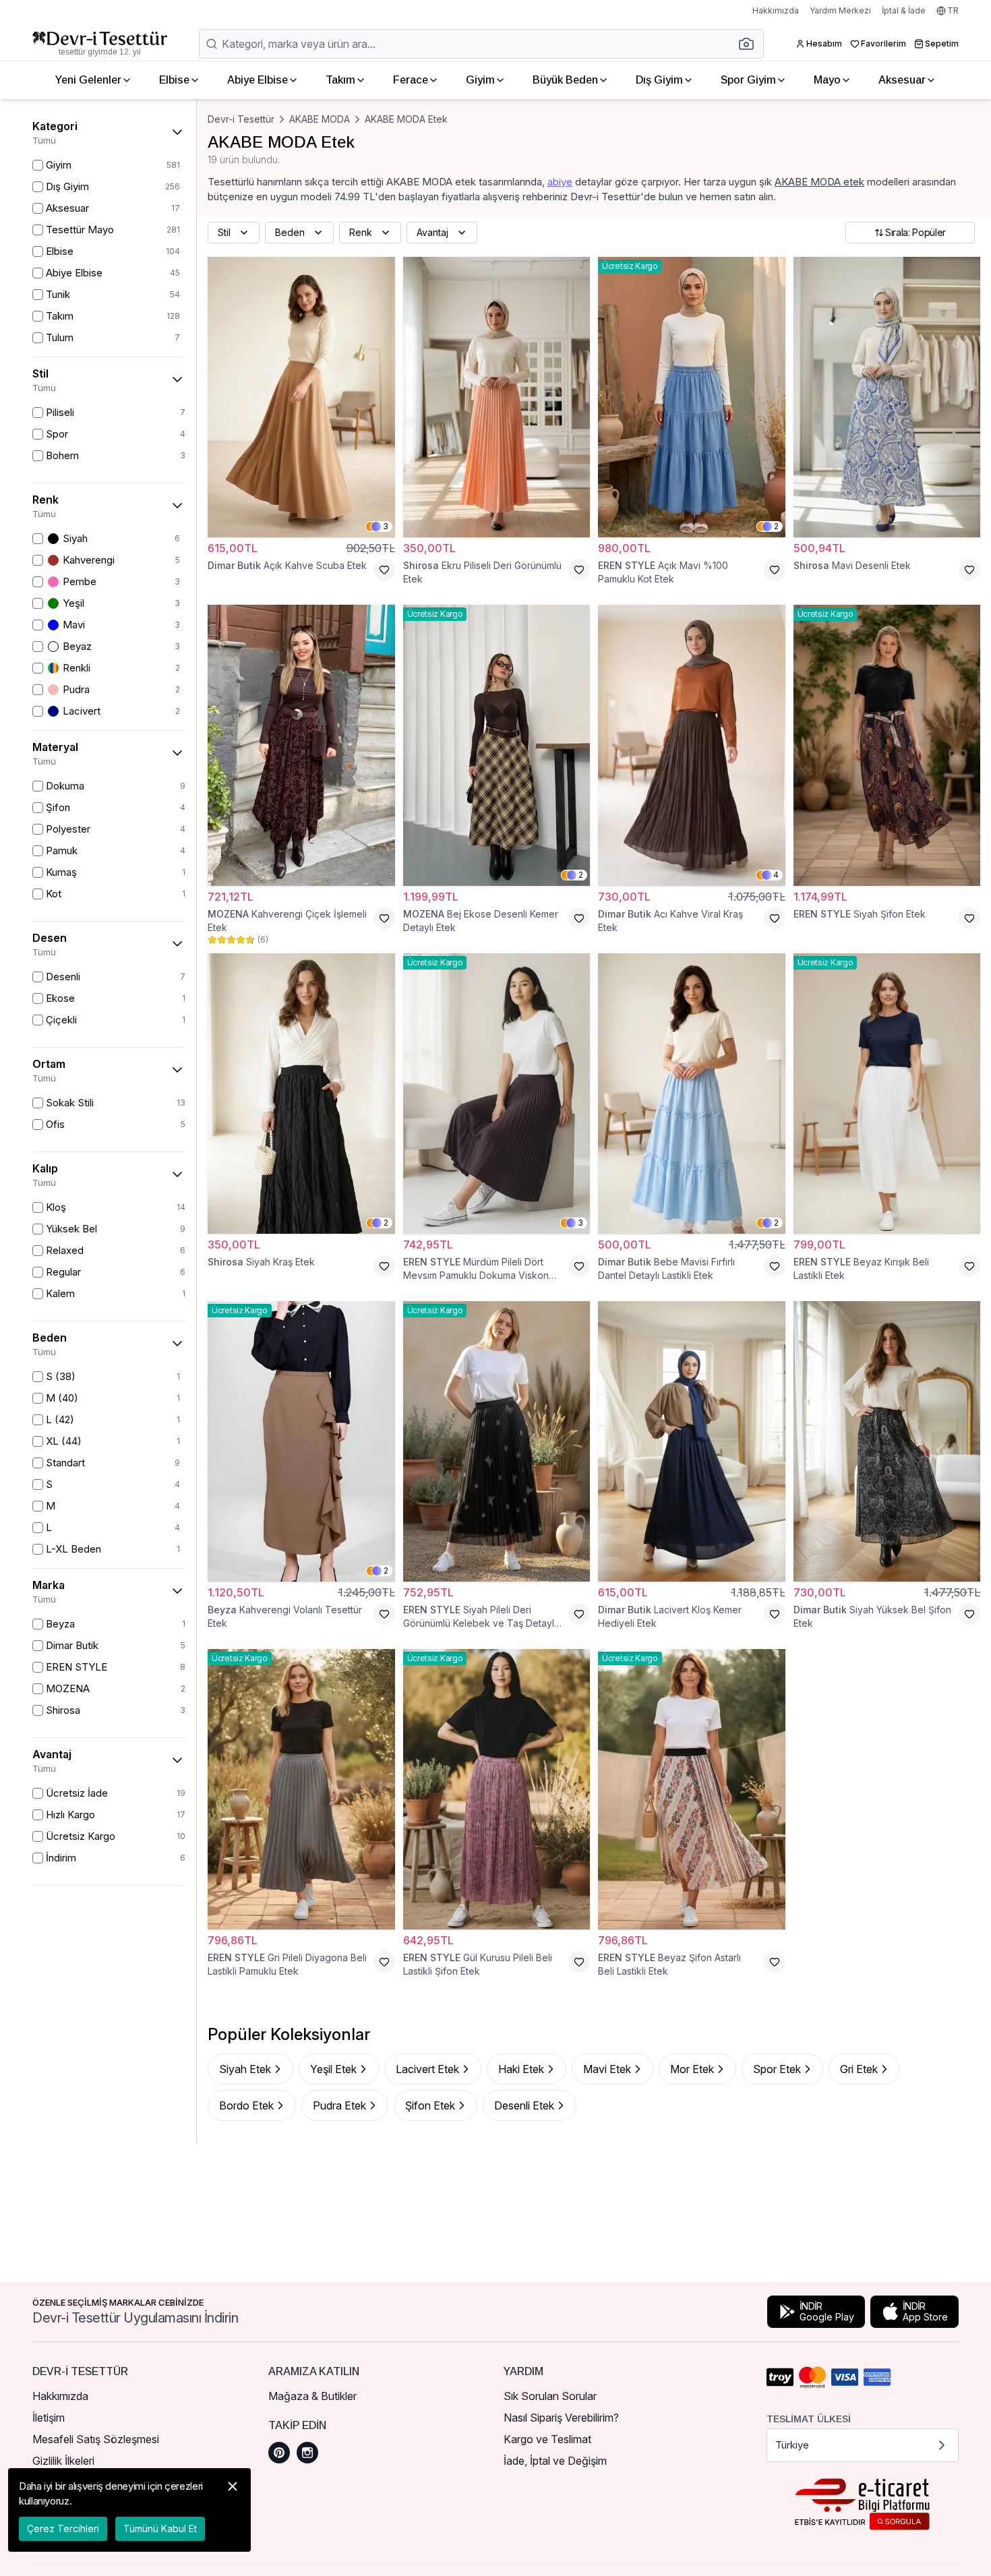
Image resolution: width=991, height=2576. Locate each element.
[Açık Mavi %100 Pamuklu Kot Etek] (692, 397)
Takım (340, 80)
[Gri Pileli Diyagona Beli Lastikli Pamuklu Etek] (301, 1789)
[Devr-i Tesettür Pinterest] (279, 2453)
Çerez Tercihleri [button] (63, 2528)
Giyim (480, 80)
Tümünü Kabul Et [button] (160, 2528)
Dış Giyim (659, 80)
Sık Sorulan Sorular (550, 2396)
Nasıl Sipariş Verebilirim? (561, 2418)
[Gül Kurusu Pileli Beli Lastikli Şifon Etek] (497, 1789)
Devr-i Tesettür (241, 119)
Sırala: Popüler (915, 232)
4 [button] (776, 875)
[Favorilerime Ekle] (384, 570)
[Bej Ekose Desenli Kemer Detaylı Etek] (497, 745)
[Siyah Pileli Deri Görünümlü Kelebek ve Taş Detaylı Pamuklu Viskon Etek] (497, 1441)
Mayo (827, 80)
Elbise (174, 80)
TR (953, 10)
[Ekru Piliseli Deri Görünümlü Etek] (497, 397)
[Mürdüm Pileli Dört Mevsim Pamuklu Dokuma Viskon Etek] (497, 1094)
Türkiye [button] (792, 2445)
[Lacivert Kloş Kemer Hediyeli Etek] (692, 1441)
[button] (750, 44)
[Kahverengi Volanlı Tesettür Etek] (301, 1441)
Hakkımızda (776, 10)
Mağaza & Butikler (312, 2396)
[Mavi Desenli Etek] (887, 397)
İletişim (49, 2418)
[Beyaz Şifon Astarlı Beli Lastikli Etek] (692, 1789)
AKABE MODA (320, 119)
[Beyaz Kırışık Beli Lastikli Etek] (887, 1094)
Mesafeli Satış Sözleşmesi (96, 2439)
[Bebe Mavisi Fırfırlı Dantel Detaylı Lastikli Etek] (692, 1094)
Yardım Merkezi (840, 10)
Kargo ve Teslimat (547, 2439)
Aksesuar (902, 80)
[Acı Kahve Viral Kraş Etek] (692, 745)
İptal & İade (904, 10)
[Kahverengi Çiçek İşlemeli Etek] (301, 745)
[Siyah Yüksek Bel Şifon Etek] (887, 1441)
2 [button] (776, 526)
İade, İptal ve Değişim (555, 2461)
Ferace (411, 80)
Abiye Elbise (258, 80)
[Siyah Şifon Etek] (887, 745)
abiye (560, 182)
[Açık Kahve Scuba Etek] (301, 397)
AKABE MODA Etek (406, 119)
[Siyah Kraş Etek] (301, 1094)
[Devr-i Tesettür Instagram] (307, 2453)
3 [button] (386, 526)
